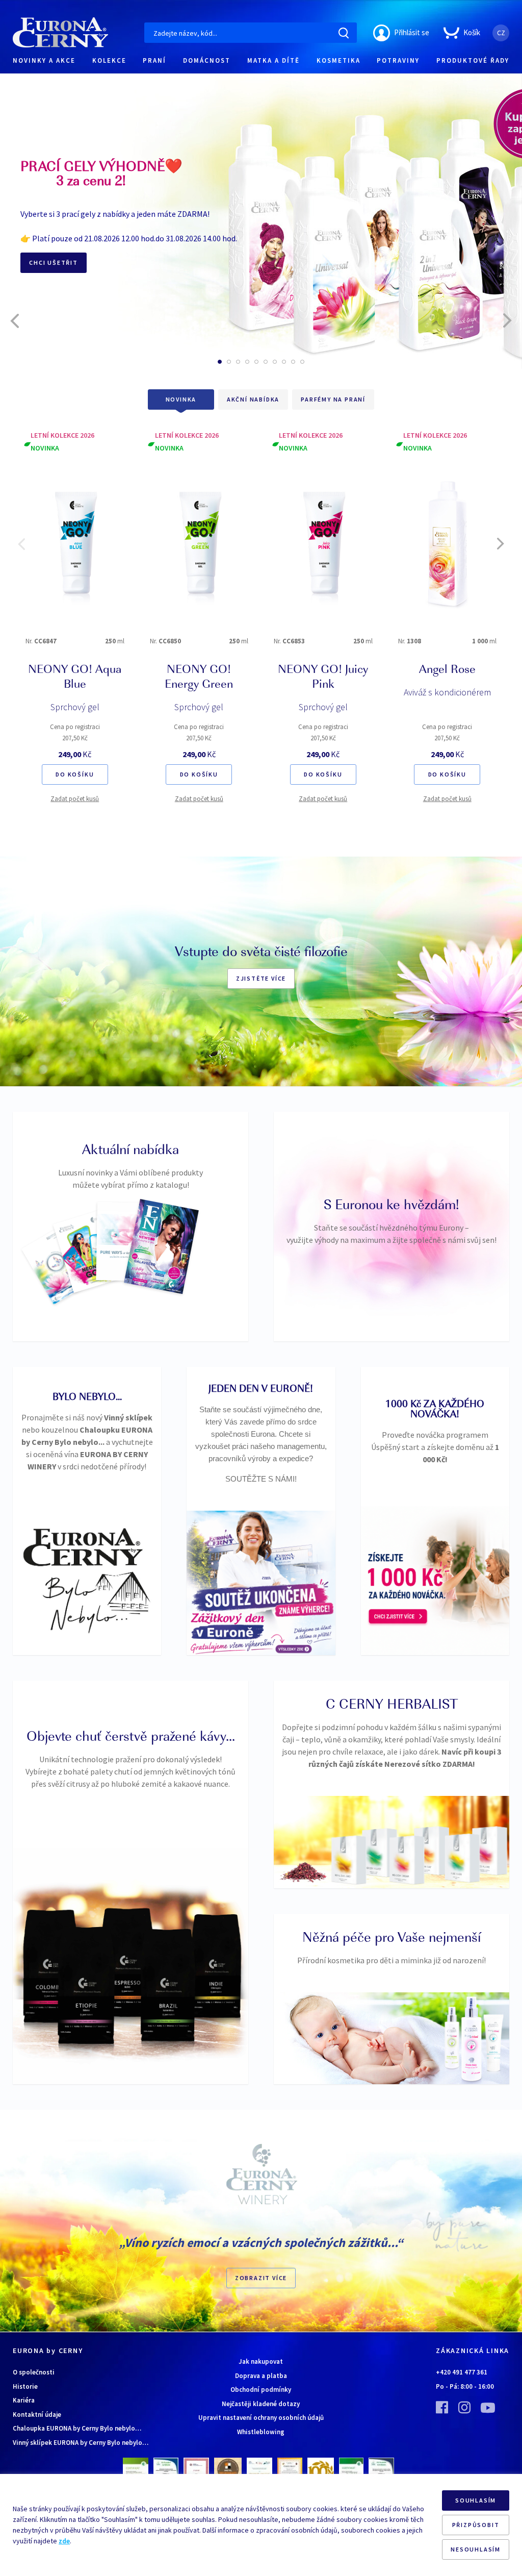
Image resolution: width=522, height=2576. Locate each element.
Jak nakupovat (261, 2361)
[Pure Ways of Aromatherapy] (124, 1241)
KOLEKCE (109, 60)
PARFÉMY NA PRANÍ (333, 399)
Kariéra (24, 2400)
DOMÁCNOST (207, 60)
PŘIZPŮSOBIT (476, 2525)
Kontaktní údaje (37, 2415)
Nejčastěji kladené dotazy (261, 2404)
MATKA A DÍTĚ (273, 60)
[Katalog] (57, 1266)
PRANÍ (154, 60)
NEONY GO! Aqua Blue (75, 678)
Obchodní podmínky (261, 2390)
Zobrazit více (261, 2278)
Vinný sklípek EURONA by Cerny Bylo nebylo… (81, 2443)
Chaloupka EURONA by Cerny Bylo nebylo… (77, 2428)
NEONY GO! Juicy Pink (323, 678)
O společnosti (34, 2372)
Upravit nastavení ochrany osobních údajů (261, 2418)
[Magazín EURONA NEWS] (161, 1246)
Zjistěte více (261, 978)
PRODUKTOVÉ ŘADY (473, 60)
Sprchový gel (75, 707)
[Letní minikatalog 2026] (87, 1252)
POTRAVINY (398, 60)
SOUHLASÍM (476, 2500)
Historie (25, 2386)
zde (64, 2541)
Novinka (181, 399)
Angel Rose (447, 670)
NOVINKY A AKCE (44, 60)
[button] (220, 362)
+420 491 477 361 (462, 2372)
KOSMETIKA (338, 60)
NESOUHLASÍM (476, 2549)
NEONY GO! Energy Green (199, 678)
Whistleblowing (261, 2432)
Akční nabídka (253, 399)
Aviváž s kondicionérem (447, 692)
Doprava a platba (261, 2376)
